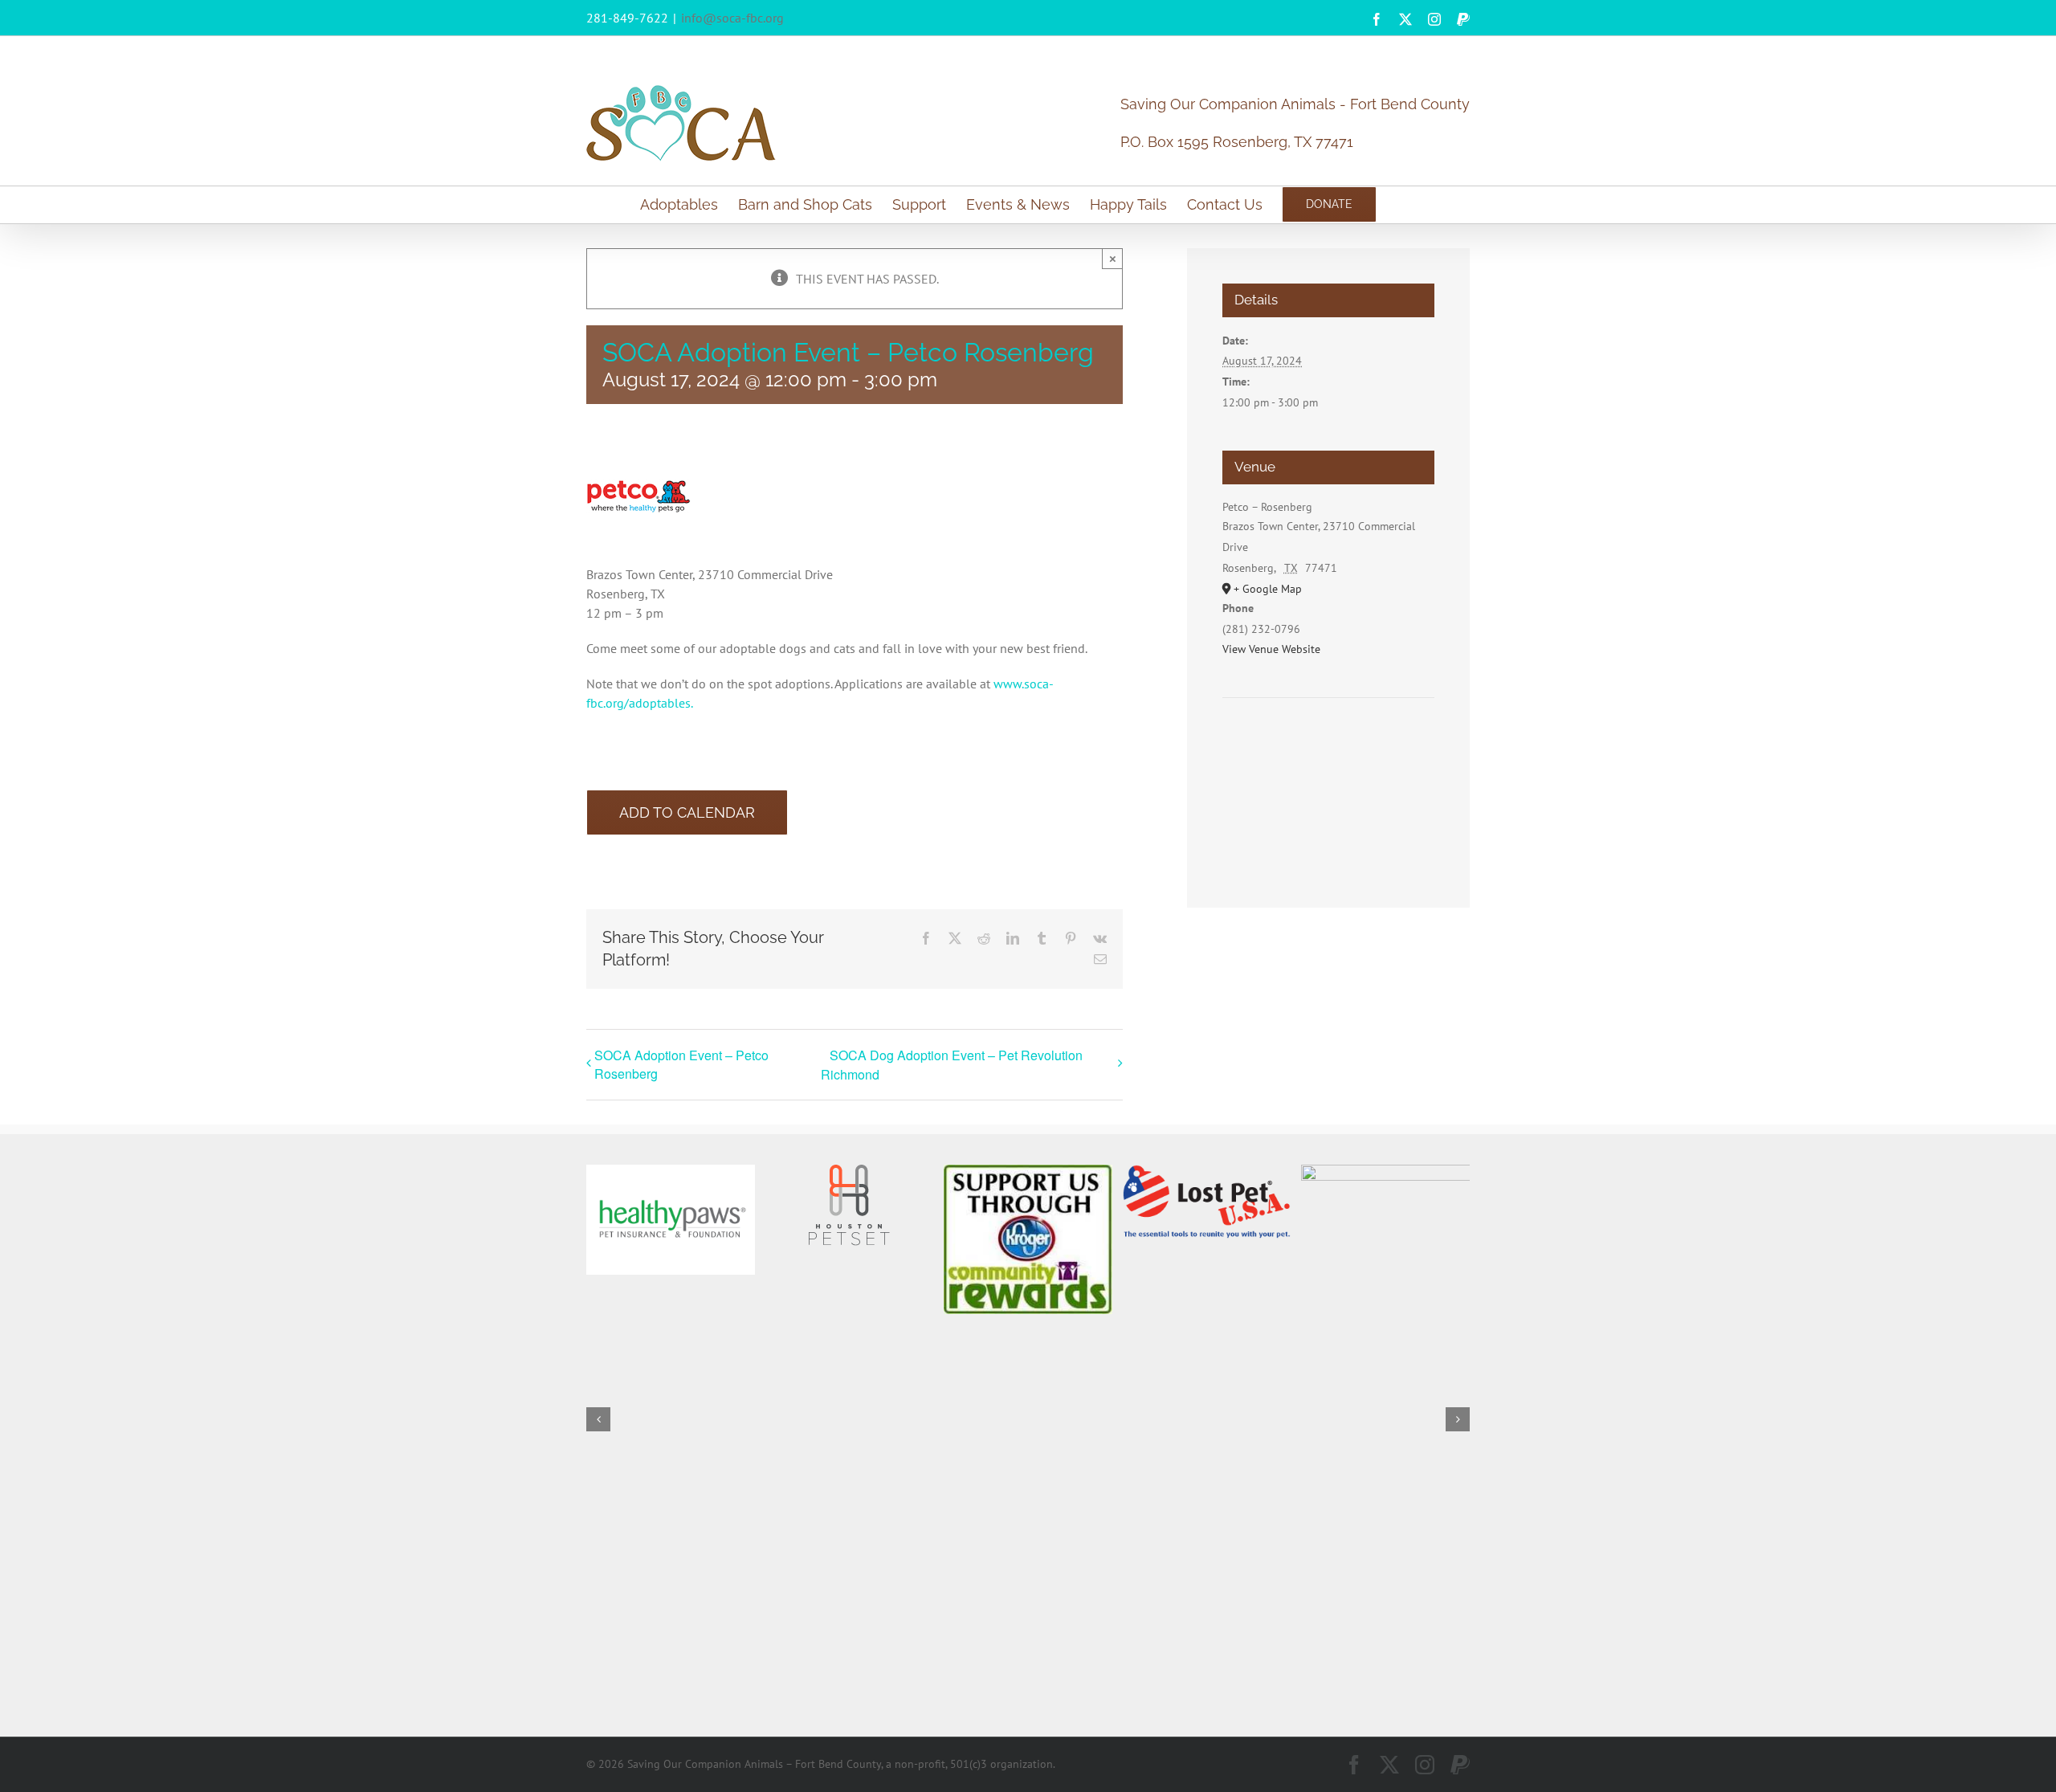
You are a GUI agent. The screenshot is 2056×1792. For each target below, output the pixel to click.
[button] (598, 1419)
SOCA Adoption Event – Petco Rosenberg (681, 1064)
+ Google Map (1268, 589)
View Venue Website (1271, 649)
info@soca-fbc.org (732, 18)
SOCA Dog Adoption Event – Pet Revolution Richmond (952, 1065)
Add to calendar (687, 812)
